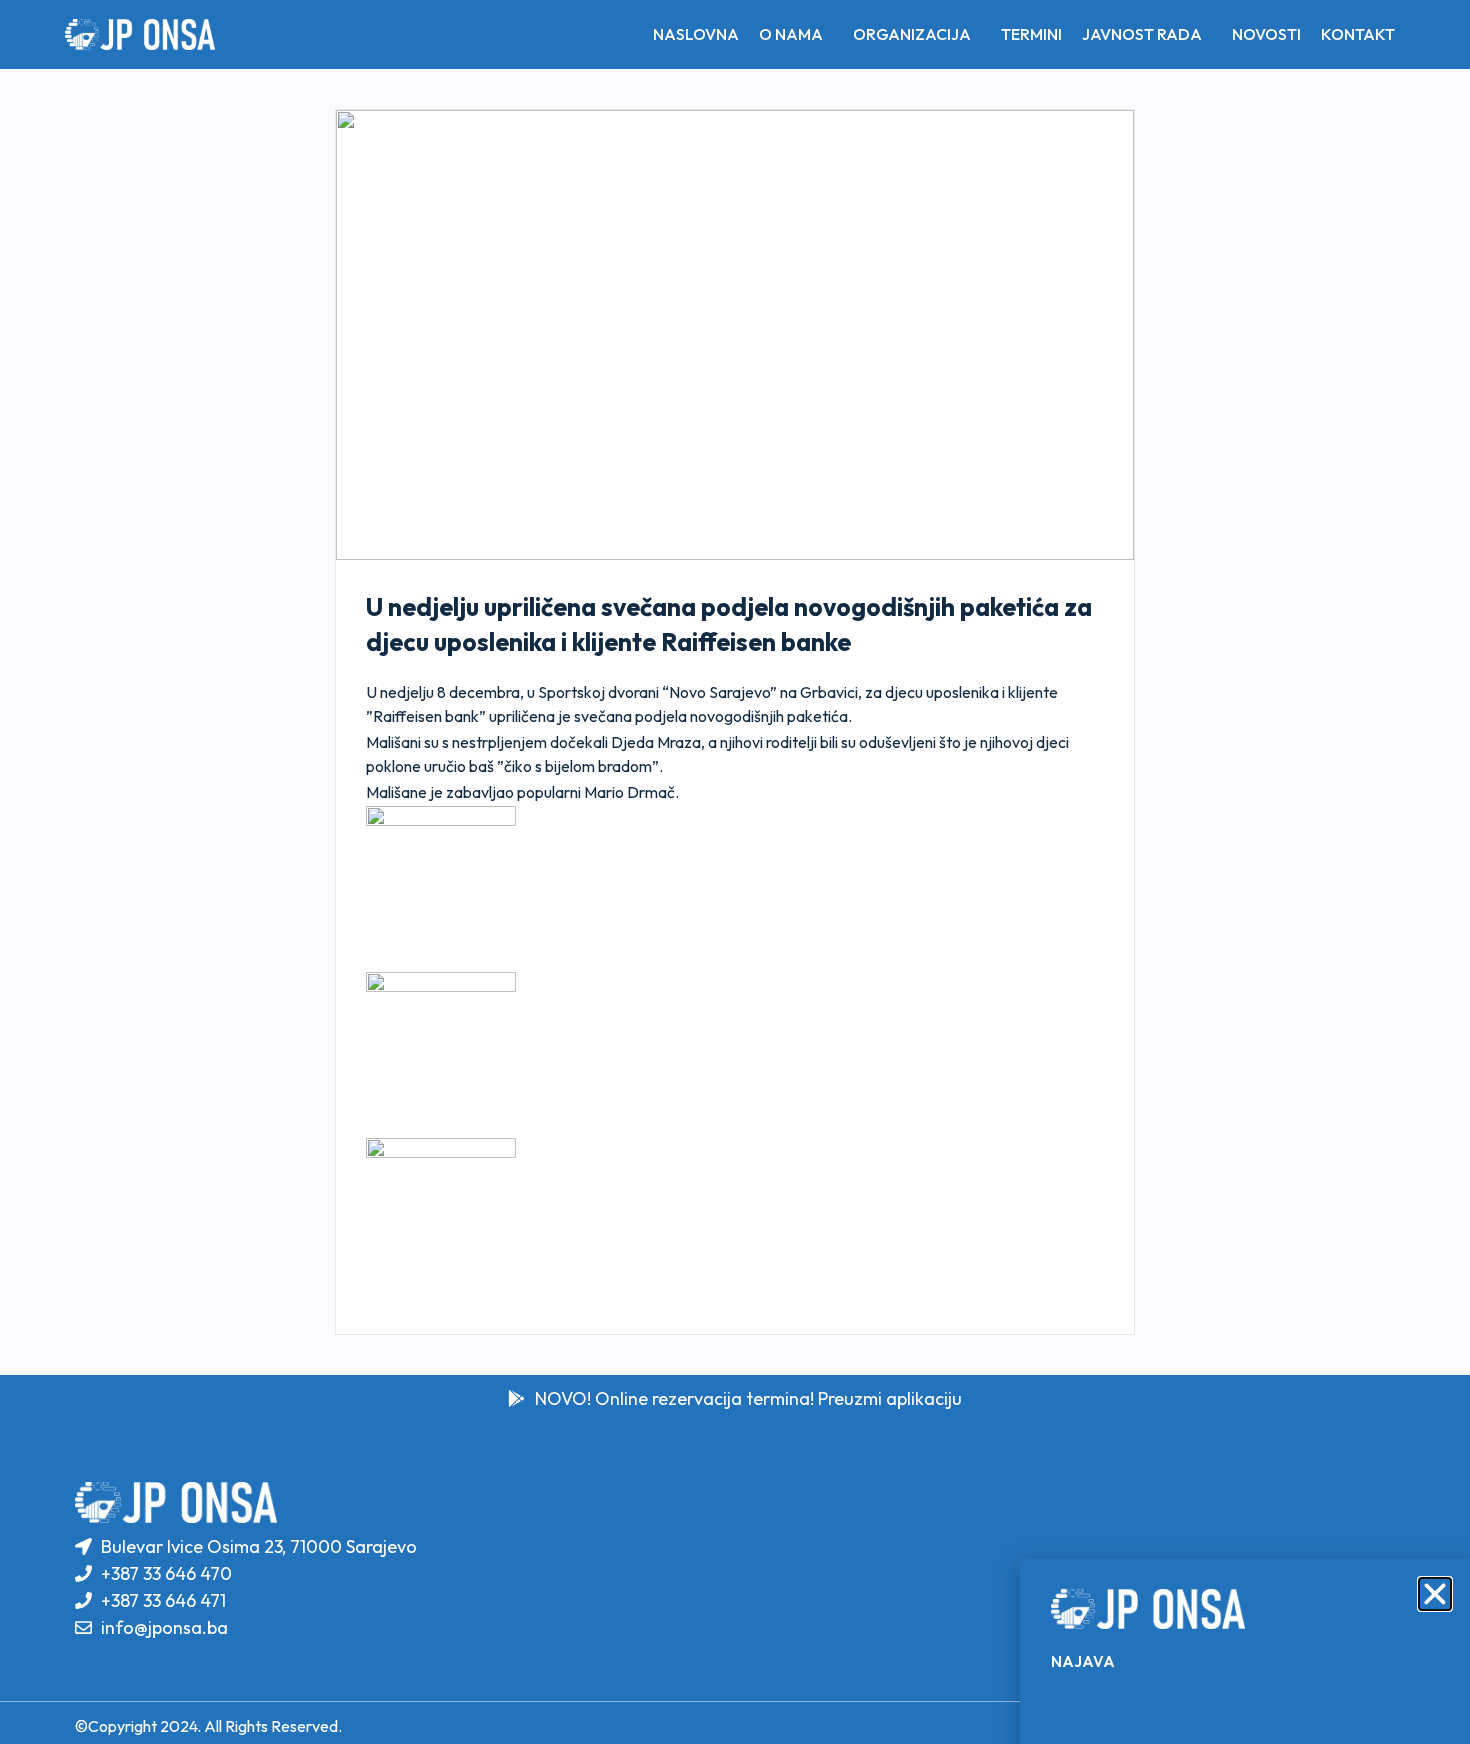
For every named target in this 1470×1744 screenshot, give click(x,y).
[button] (1435, 1594)
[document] (735, 872)
